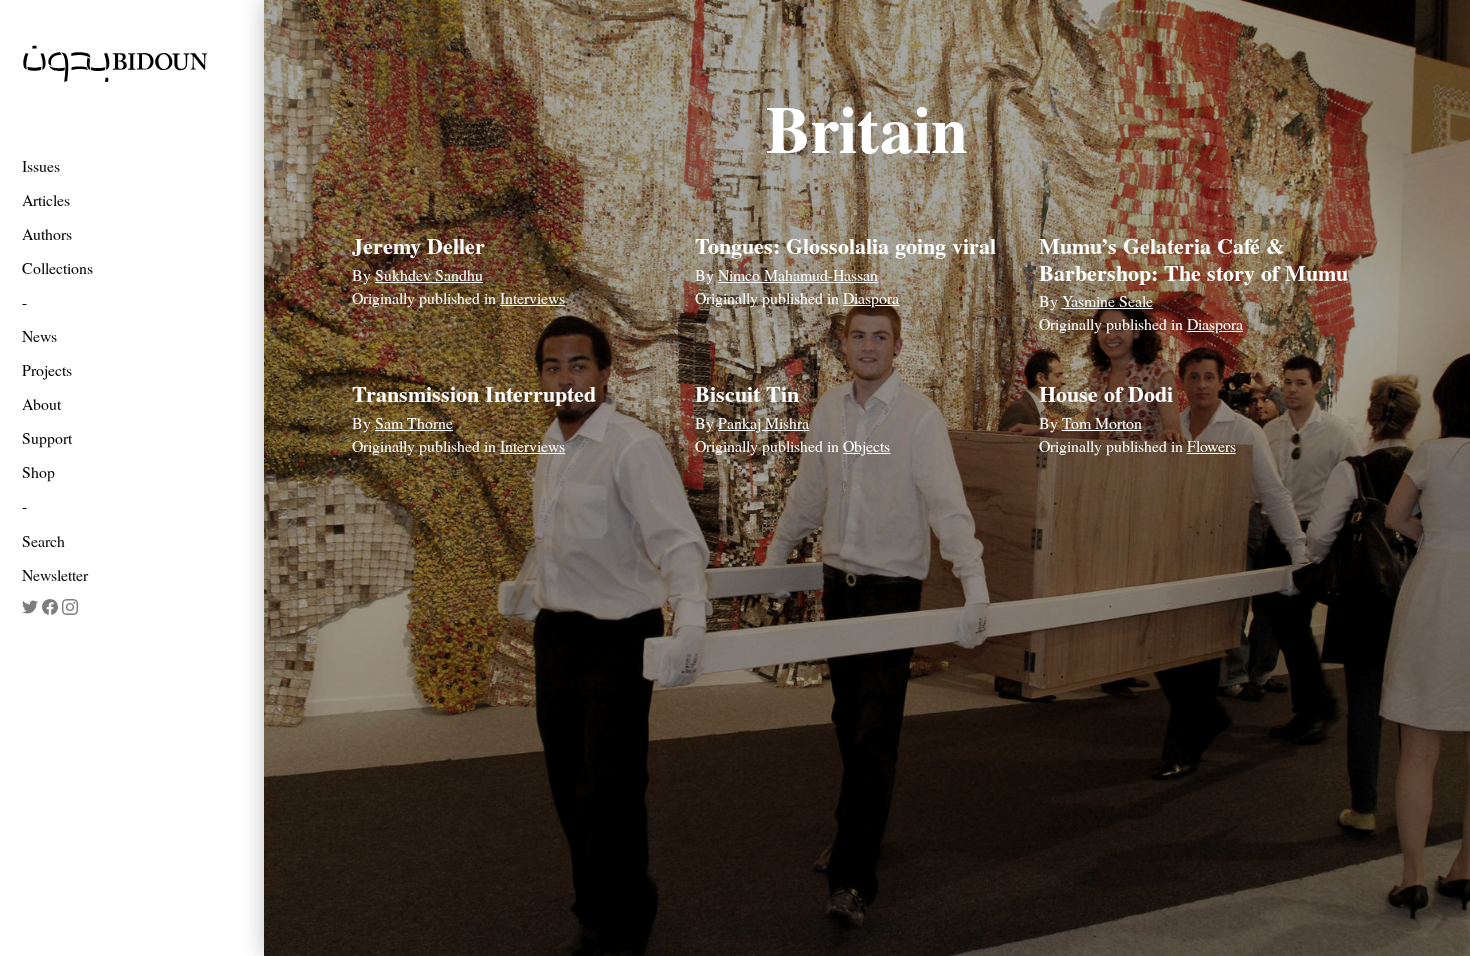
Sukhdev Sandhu (429, 274)
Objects (866, 445)
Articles (46, 199)
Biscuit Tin (747, 393)
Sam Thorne (414, 422)
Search (43, 540)
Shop (38, 471)
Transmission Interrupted (474, 393)
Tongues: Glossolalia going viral (845, 245)
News (39, 335)
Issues (41, 165)
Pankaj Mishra (763, 422)
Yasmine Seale (1107, 300)
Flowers (1211, 445)
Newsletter (55, 574)
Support (47, 437)
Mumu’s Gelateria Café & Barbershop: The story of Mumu (1193, 258)
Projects (47, 369)
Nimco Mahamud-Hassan (798, 274)
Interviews (532, 297)
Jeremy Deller (418, 245)
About (41, 403)
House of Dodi (1106, 393)
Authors (47, 233)
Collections (57, 267)
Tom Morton (1102, 422)
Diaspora (871, 297)
